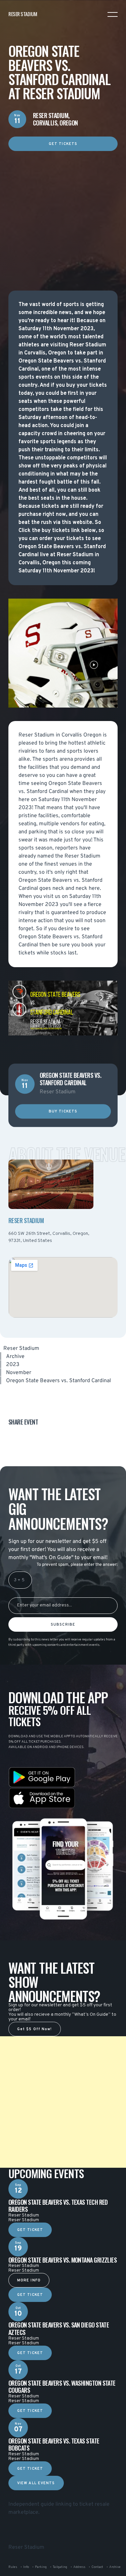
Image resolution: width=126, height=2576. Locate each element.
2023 (13, 1365)
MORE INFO (29, 2280)
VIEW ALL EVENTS (36, 2483)
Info (26, 2567)
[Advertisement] (63, 214)
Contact (97, 2567)
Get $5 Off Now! (35, 2029)
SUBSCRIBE (63, 1625)
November (19, 1373)
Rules (13, 2567)
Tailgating (60, 2567)
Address (79, 2567)
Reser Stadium (21, 1349)
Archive (15, 1357)
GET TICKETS (63, 144)
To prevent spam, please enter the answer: (77, 1565)
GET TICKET (30, 2230)
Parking (41, 2567)
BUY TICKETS (63, 1112)
